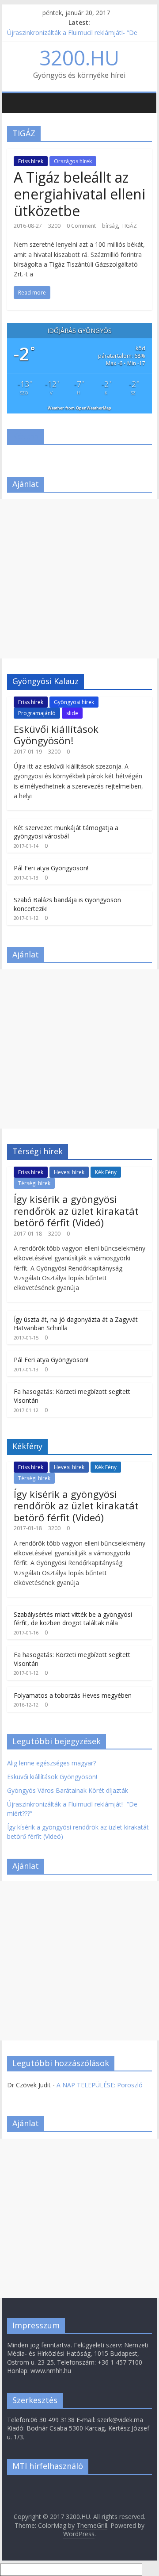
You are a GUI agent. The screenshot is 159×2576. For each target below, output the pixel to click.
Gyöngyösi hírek (74, 702)
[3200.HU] (11, 96)
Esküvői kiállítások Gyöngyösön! (56, 735)
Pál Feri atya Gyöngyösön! (51, 868)
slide (72, 713)
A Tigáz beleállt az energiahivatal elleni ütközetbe (79, 194)
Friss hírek (31, 161)
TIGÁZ (129, 226)
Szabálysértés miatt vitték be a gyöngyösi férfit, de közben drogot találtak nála (73, 1619)
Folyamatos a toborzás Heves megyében (73, 1695)
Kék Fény (106, 1172)
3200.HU (79, 57)
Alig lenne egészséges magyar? (51, 1763)
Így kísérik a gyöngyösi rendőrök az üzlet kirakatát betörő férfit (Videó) (76, 1211)
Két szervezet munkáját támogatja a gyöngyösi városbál (66, 832)
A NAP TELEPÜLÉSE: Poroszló (100, 2085)
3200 (54, 226)
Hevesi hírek (69, 1172)
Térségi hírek (34, 1183)
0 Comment (81, 226)
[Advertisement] (79, 579)
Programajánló (37, 713)
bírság (110, 226)
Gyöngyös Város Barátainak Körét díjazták (68, 1790)
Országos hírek (73, 161)
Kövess (25, 436)
